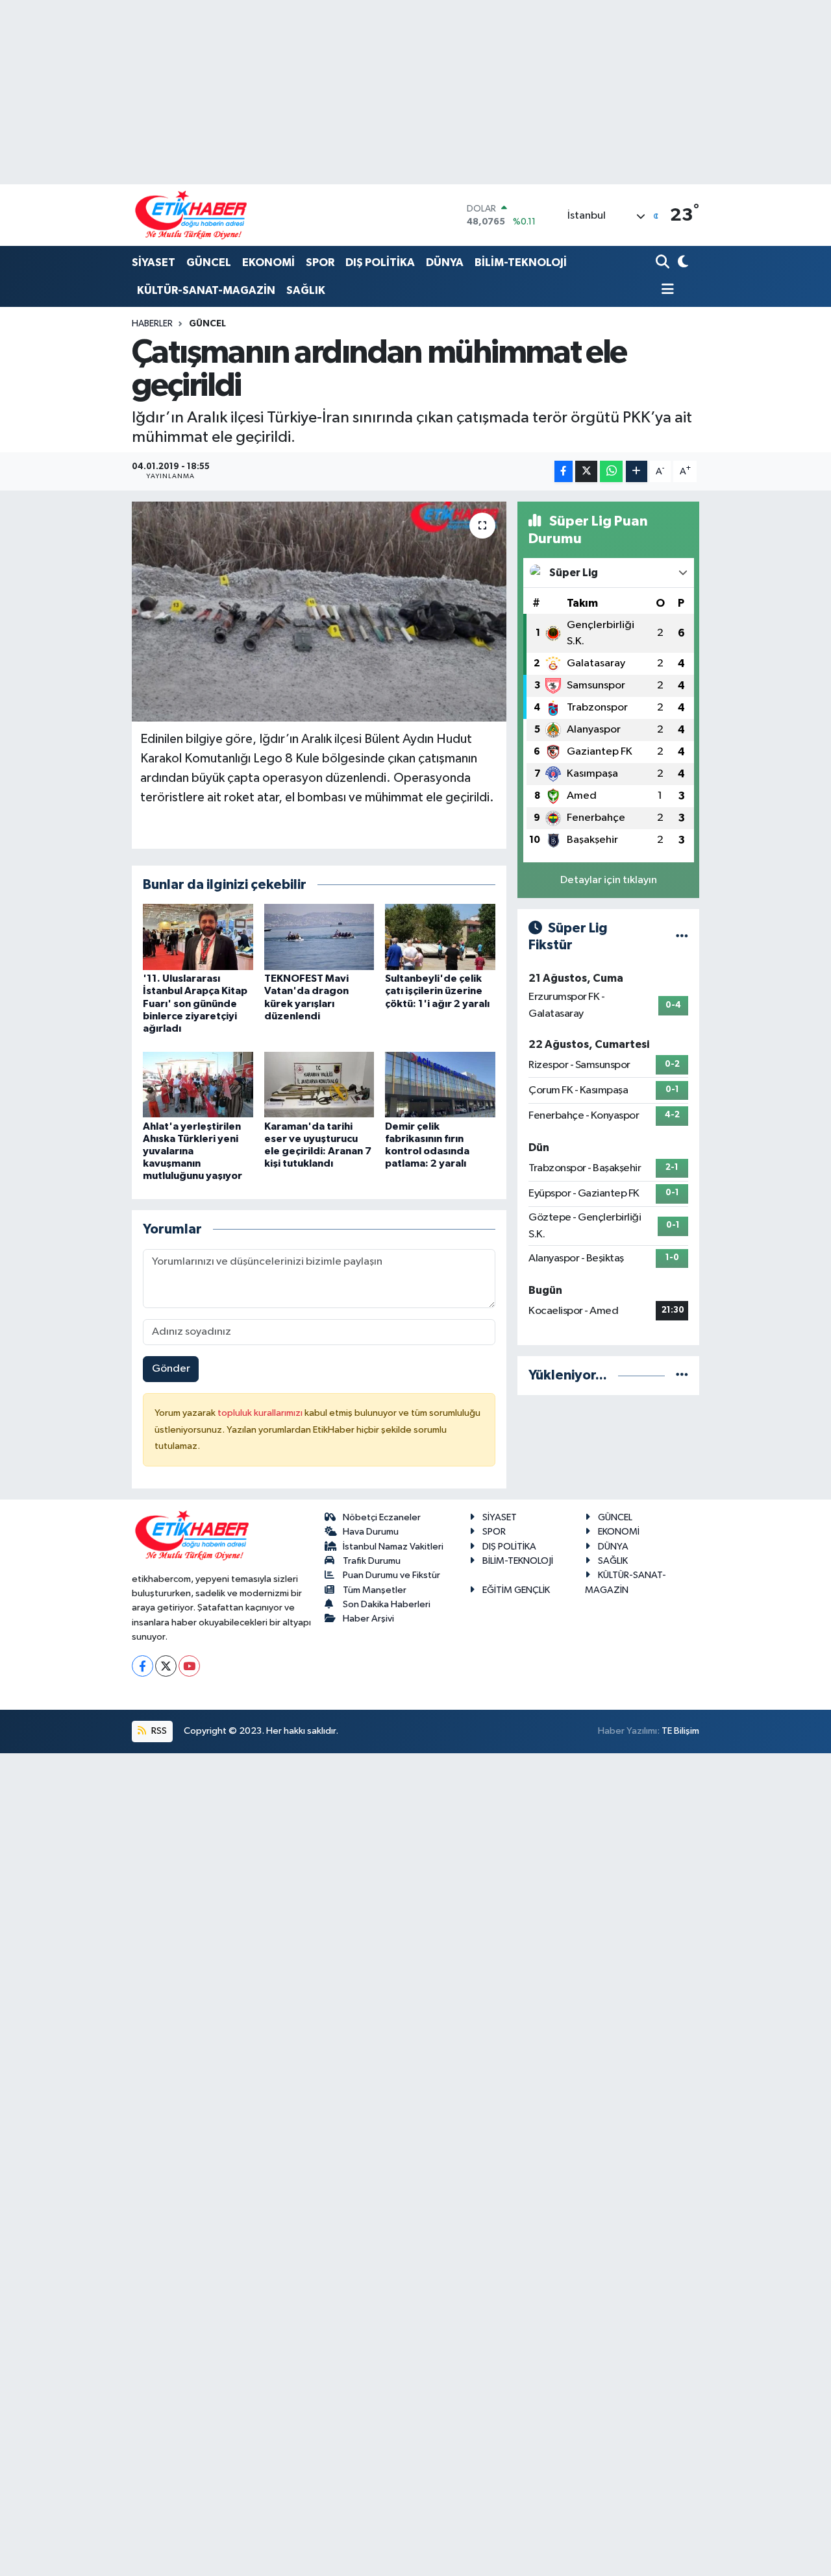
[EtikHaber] (191, 215)
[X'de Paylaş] (586, 471)
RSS (158, 1731)
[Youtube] (189, 1666)
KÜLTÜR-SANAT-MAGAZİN (206, 290)
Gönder (171, 1369)
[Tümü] (682, 1375)
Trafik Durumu (372, 1561)
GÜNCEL (209, 262)
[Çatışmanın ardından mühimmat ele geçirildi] (319, 611)
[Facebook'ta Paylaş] (564, 471)
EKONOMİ (268, 262)
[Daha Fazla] (637, 471)
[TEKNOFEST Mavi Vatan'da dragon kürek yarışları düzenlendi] (319, 937)
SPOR (320, 262)
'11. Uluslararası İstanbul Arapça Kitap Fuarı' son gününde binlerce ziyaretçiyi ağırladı (195, 1003)
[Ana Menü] (665, 290)
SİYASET (154, 262)
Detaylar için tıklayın (609, 880)
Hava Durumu (371, 1532)
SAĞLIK (306, 290)
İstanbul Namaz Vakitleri (393, 1547)
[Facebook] (143, 1666)
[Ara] (664, 263)
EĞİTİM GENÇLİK (516, 1590)
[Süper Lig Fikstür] (682, 937)
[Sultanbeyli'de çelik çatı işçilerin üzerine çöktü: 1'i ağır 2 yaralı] (440, 937)
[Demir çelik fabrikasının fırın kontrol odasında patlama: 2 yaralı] (440, 1085)
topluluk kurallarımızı (261, 1413)
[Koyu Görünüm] (682, 263)
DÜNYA (445, 262)
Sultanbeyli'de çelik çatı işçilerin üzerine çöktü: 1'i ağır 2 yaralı (437, 991)
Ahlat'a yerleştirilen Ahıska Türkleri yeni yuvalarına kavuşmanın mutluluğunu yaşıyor (192, 1151)
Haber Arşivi (368, 1619)
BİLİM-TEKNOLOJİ (521, 262)
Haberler (152, 324)
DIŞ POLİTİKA (380, 262)
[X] (166, 1666)
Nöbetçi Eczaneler (382, 1517)
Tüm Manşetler (375, 1590)
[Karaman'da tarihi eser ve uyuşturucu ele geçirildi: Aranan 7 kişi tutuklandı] (319, 1085)
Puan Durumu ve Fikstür (391, 1575)
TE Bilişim (680, 1731)
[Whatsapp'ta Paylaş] (611, 471)
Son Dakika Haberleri (387, 1604)
